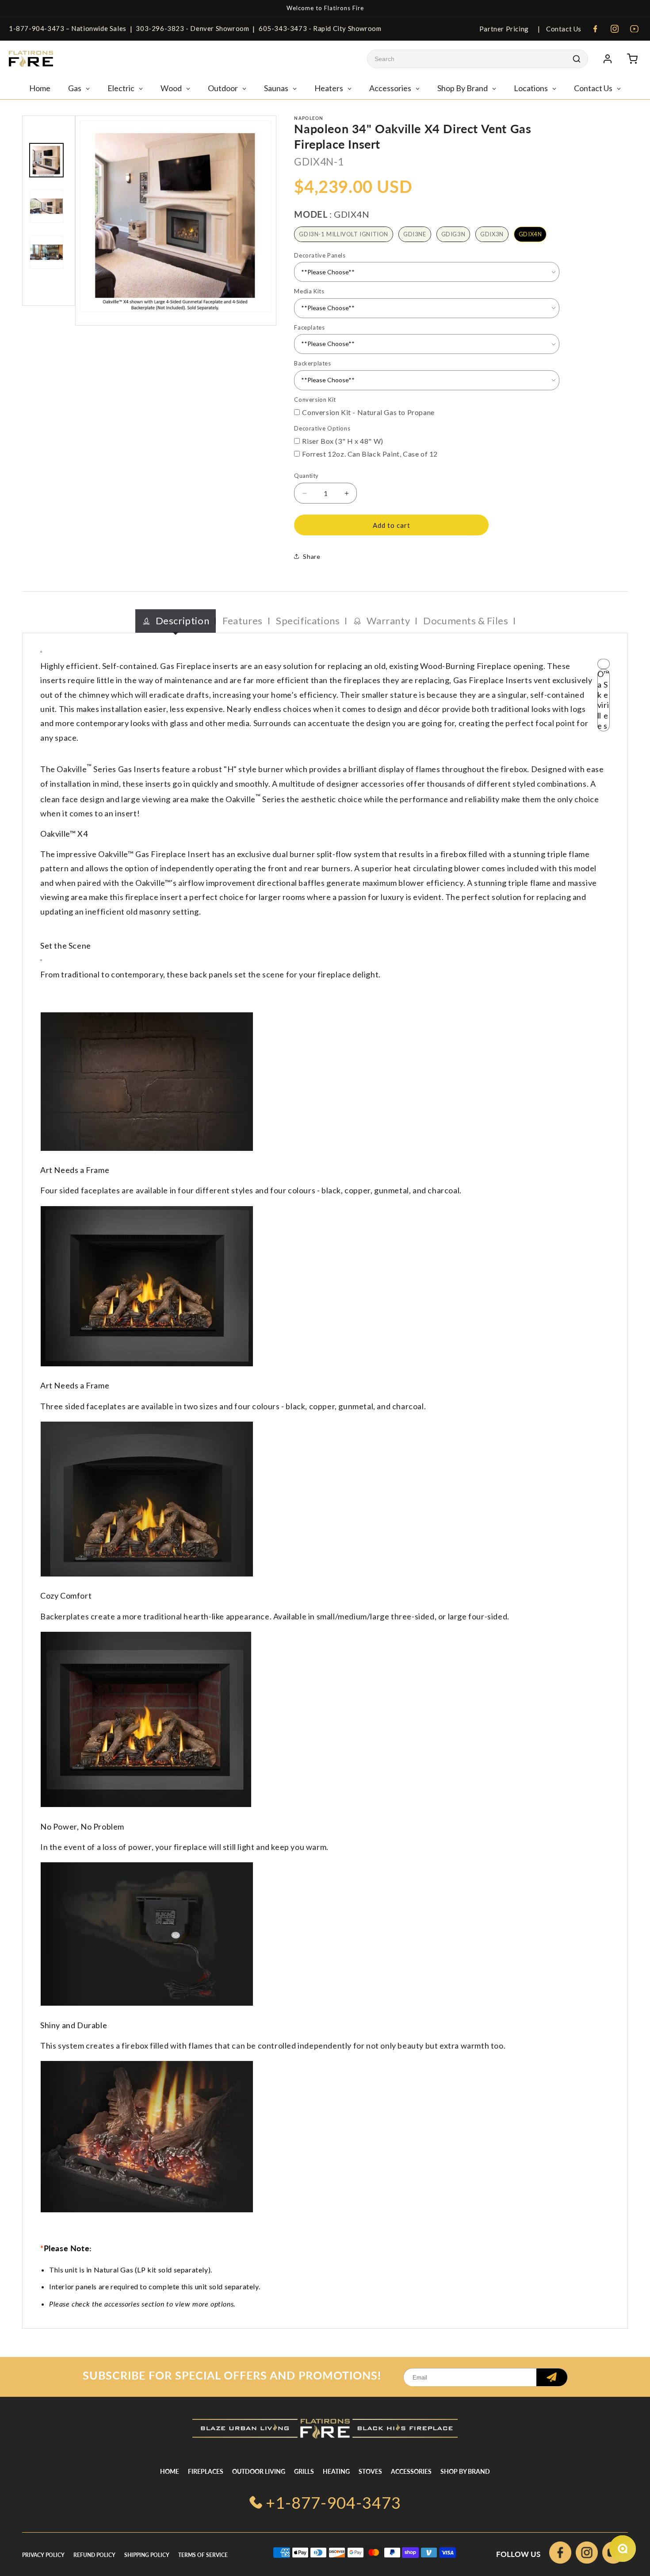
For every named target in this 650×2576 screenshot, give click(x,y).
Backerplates (312, 363)
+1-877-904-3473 (333, 2503)
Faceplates (309, 327)
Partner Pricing (504, 29)
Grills (304, 2471)
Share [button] (312, 556)
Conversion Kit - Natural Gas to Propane (368, 412)
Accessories (411, 2471)
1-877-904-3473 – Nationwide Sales (68, 28)
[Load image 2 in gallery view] (46, 206)
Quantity (306, 476)
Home (170, 2471)
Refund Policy (94, 2555)
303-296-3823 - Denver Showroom (192, 28)
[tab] (176, 621)
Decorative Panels (320, 255)
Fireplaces (206, 2471)
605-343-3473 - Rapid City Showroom (320, 28)
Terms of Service (203, 2555)
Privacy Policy (43, 2555)
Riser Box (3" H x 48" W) (342, 441)
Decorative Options (322, 428)
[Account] (608, 59)
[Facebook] (595, 29)
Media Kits (309, 291)
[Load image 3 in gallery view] (46, 252)
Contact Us (563, 29)
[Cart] (632, 59)
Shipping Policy (147, 2555)
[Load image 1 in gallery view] (46, 160)
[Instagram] (615, 29)
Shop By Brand (465, 2471)
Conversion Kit (315, 400)
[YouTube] (634, 29)
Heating (336, 2471)
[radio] (344, 235)
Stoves (370, 2471)
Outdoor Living (259, 2471)
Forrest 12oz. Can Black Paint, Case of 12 (370, 454)
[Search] (577, 59)
